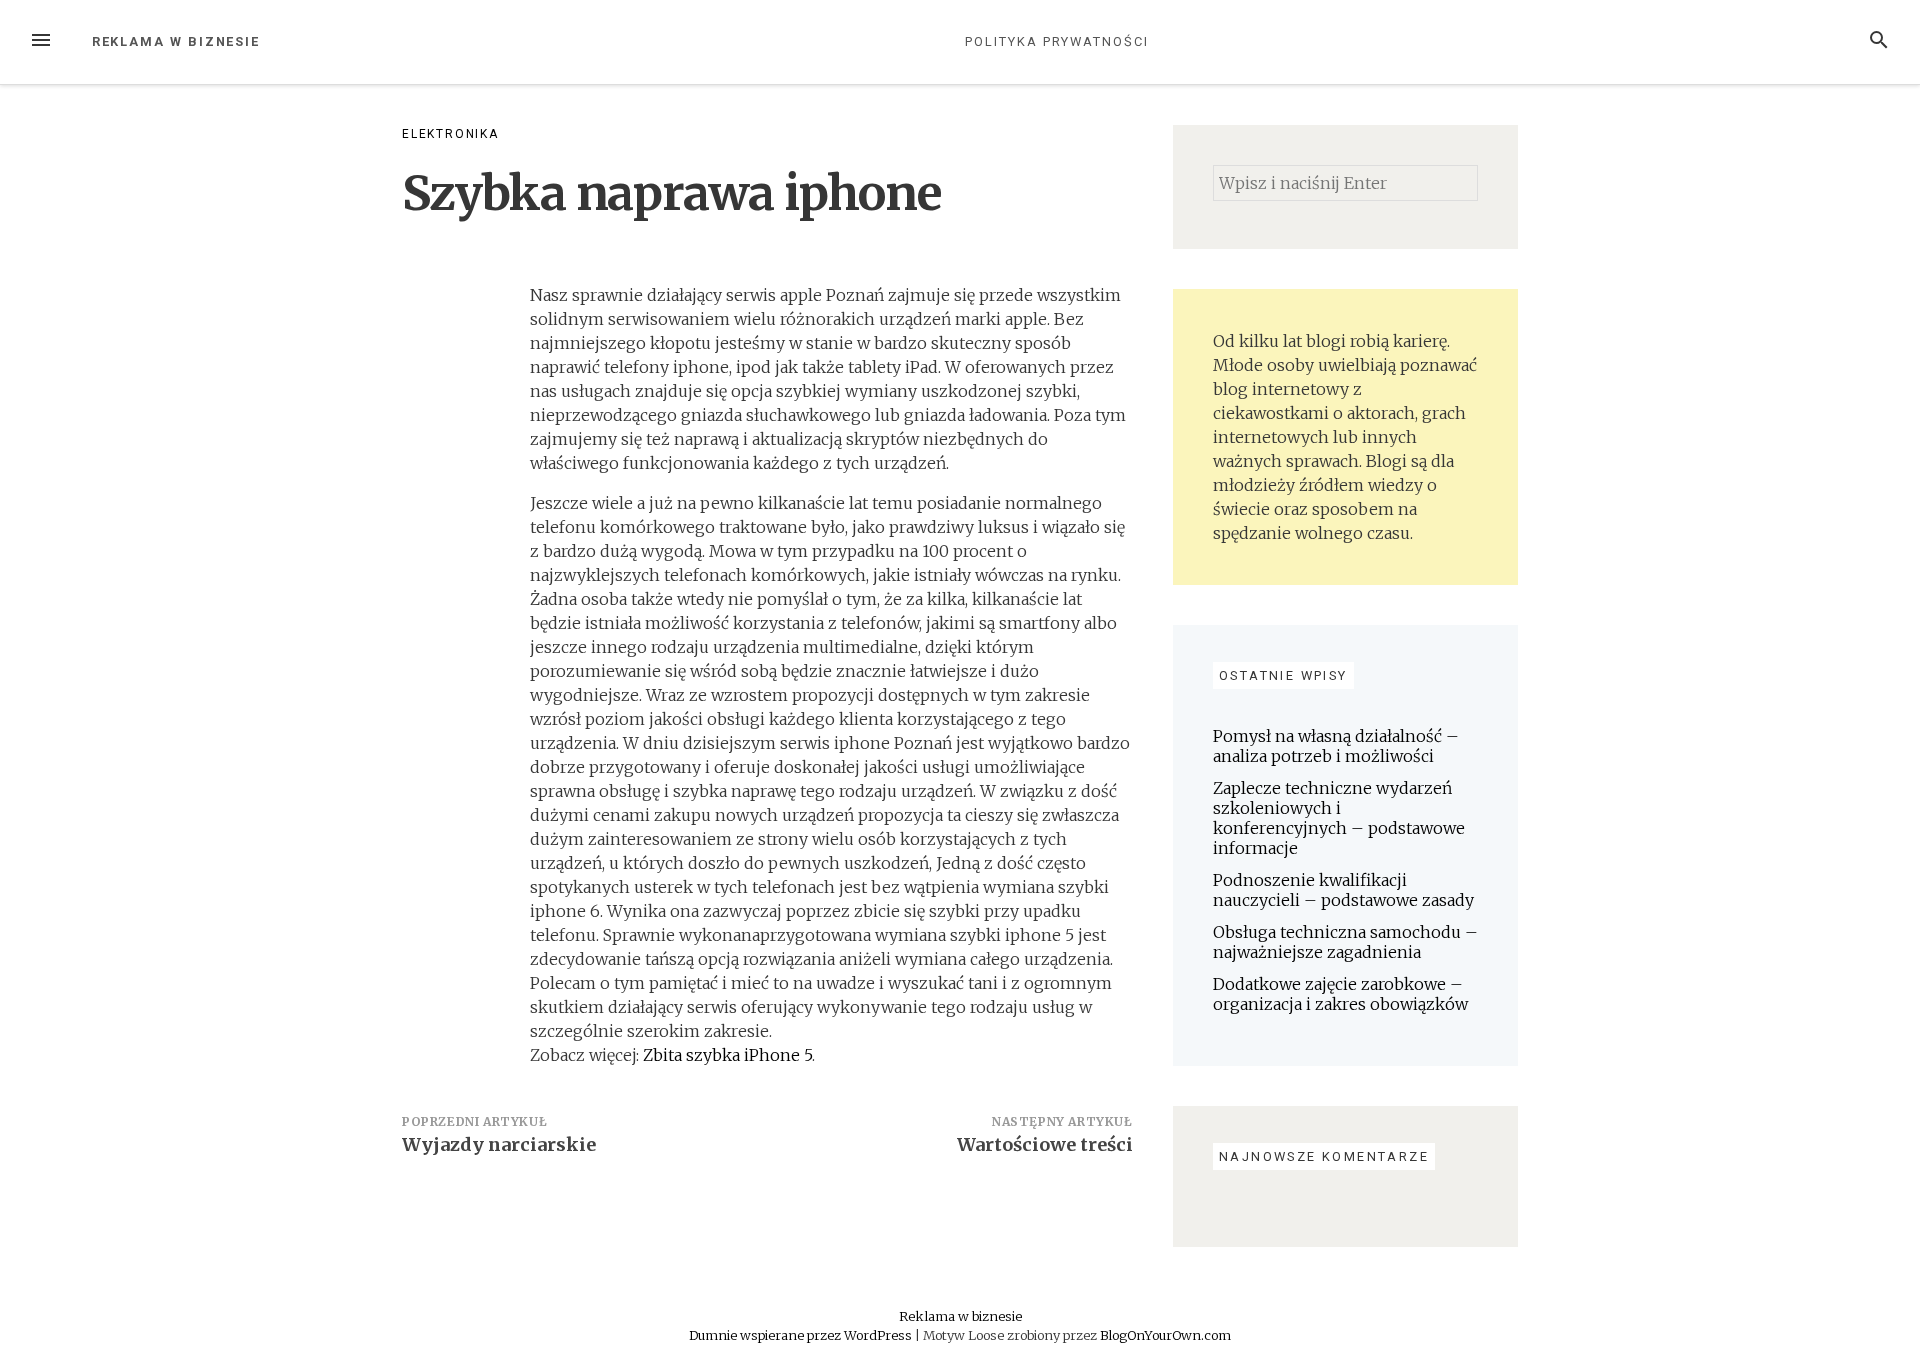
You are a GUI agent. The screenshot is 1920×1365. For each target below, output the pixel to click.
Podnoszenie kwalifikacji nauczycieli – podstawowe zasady (1343, 890)
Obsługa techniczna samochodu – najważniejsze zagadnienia (1345, 942)
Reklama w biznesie (176, 41)
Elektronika (450, 134)
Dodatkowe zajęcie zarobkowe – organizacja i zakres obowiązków (1340, 994)
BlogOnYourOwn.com (1165, 1335)
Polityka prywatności (1056, 41)
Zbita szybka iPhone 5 (727, 1055)
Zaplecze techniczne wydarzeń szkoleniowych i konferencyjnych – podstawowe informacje (1339, 818)
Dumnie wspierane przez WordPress (802, 1335)
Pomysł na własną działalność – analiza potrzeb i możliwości (1336, 746)
